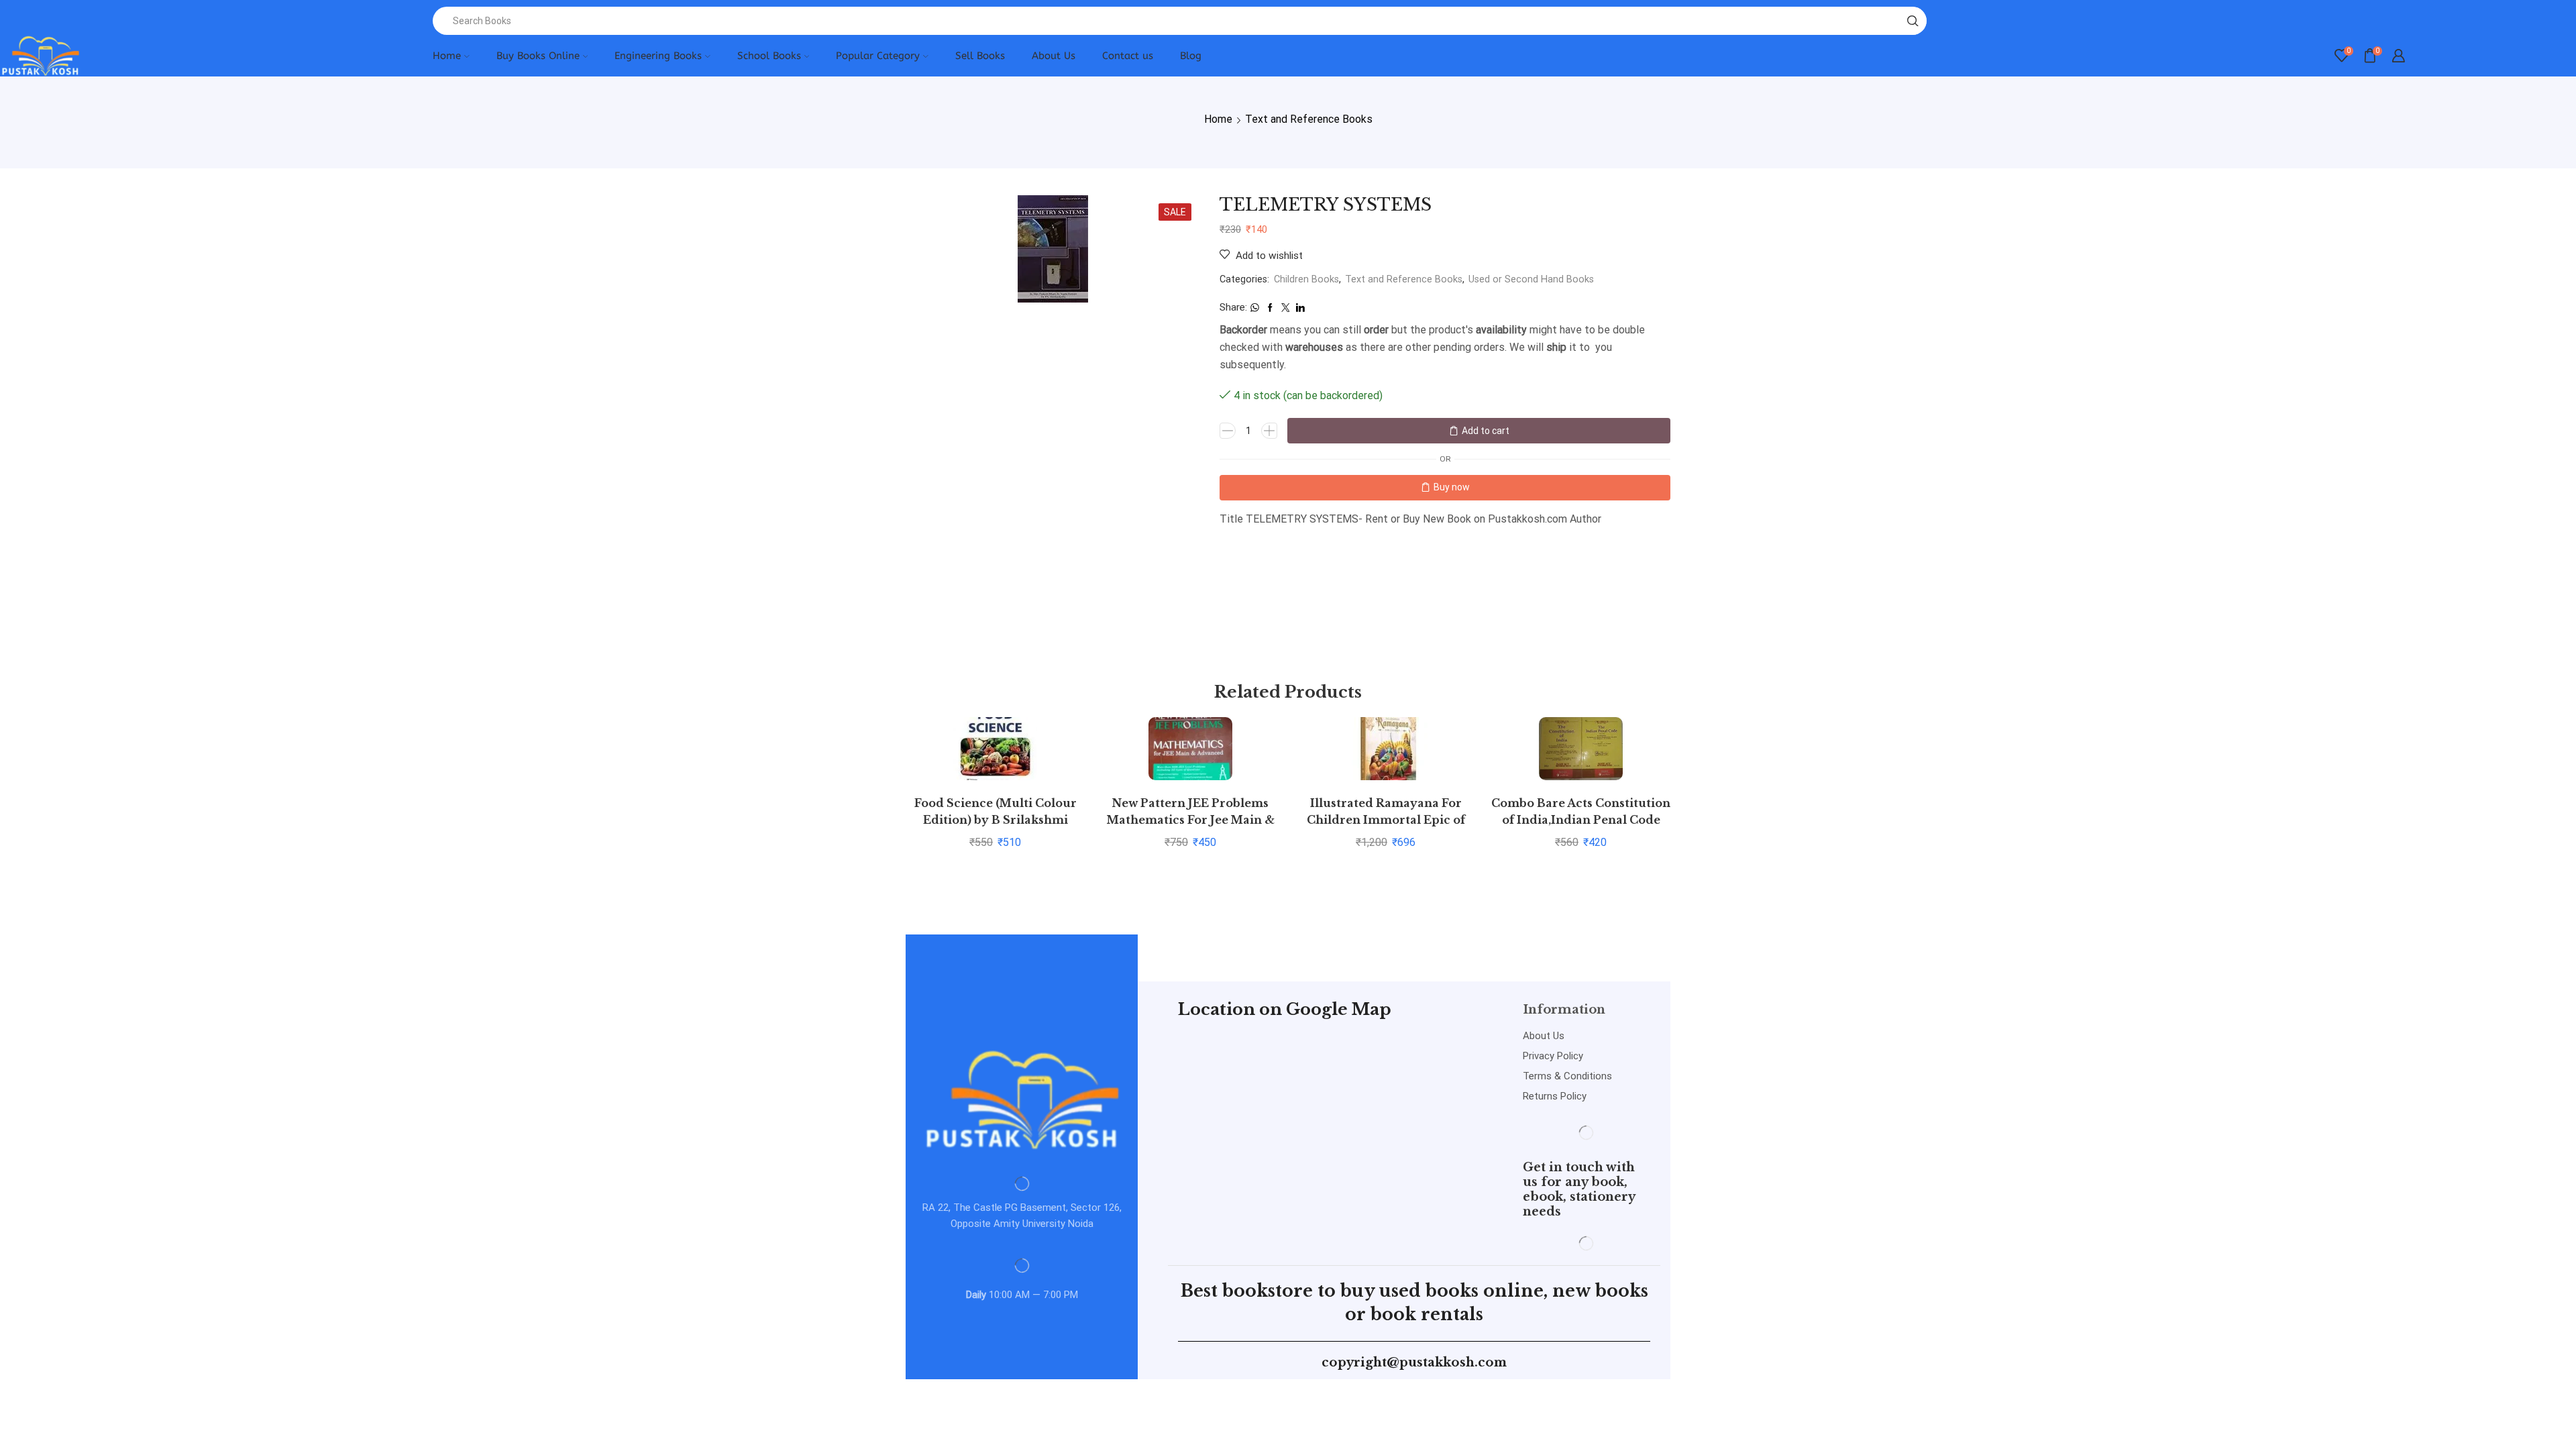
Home (447, 56)
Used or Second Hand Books (1531, 279)
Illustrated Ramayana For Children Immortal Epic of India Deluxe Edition (1386, 820)
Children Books (1306, 279)
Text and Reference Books (1309, 119)
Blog (1191, 56)
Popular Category (878, 56)
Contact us (1128, 56)
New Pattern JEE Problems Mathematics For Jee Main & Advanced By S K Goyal (1191, 820)
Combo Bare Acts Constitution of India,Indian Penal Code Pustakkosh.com (1581, 820)
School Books (769, 56)
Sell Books (980, 56)
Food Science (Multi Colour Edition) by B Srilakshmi (996, 812)
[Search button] (1913, 21)
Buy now (1452, 487)
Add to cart (1486, 431)
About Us (1054, 56)
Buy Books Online (538, 56)
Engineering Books (658, 56)
